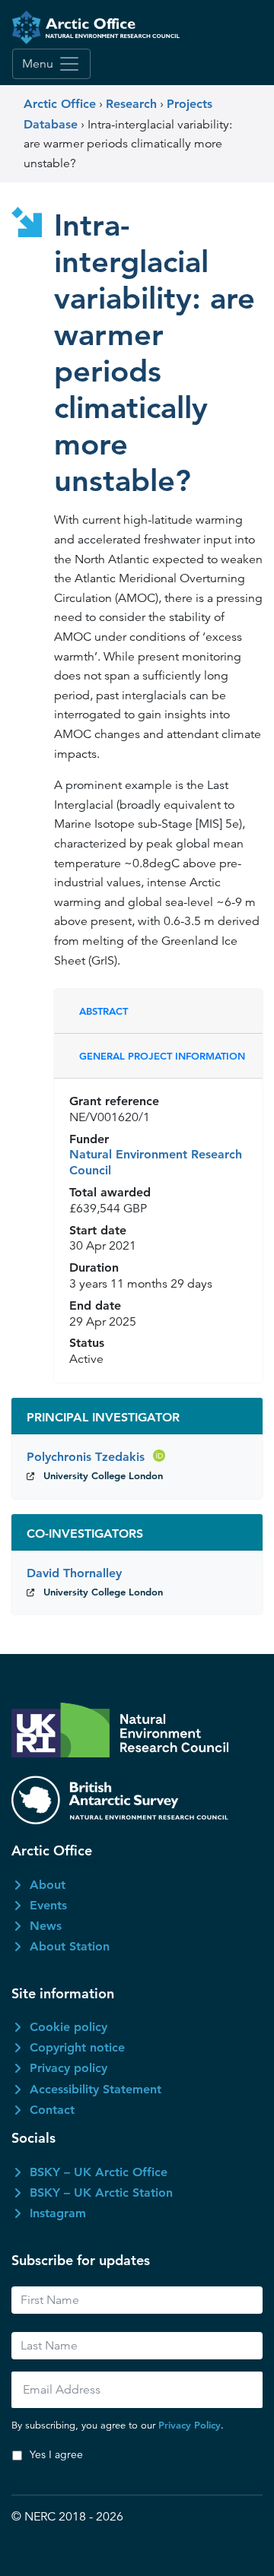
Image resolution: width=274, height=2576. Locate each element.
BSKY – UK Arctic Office (99, 2172)
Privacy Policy (190, 2425)
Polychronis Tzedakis (88, 1457)
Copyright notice (77, 2047)
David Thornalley (74, 1573)
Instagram (58, 2213)
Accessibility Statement (96, 2089)
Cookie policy (68, 2027)
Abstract (104, 1011)
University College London (103, 1475)
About (48, 1885)
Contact (52, 2110)
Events (48, 1905)
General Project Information (162, 1056)
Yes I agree (56, 2454)
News (46, 1926)
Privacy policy (68, 2068)
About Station (70, 1946)
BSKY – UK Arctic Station (101, 2193)
